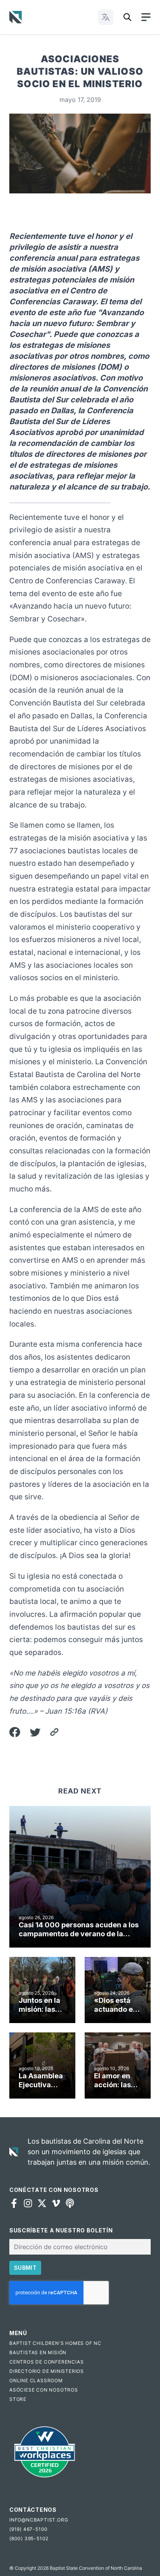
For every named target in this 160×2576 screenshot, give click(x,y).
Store (18, 2399)
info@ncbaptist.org (39, 2520)
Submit (25, 2268)
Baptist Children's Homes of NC (55, 2343)
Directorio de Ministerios (47, 2371)
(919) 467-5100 (29, 2529)
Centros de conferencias (46, 2362)
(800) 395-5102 (29, 2538)
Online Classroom (36, 2380)
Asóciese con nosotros (44, 2390)
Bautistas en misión (38, 2352)
